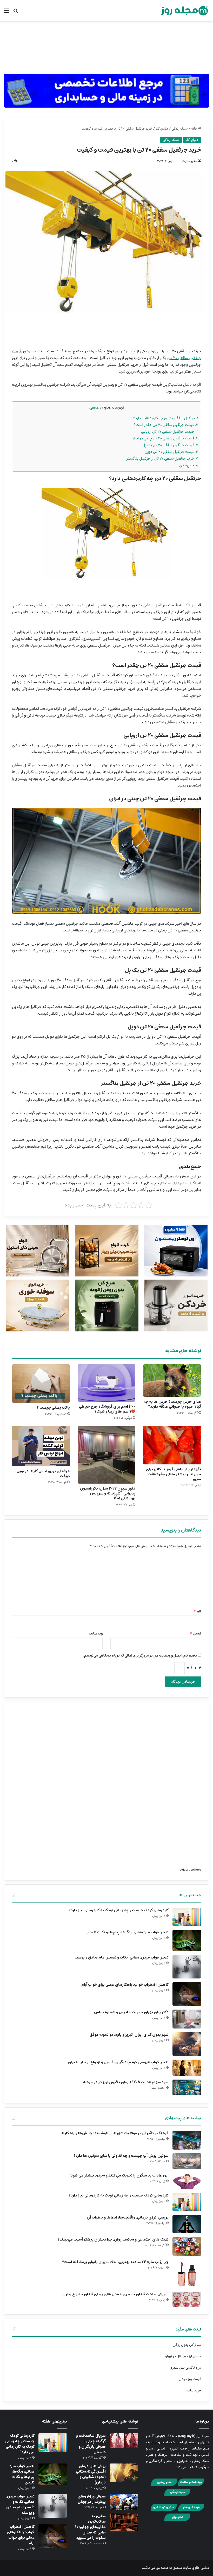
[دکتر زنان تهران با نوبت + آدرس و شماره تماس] (187, 2019)
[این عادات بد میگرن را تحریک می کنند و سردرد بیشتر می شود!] (187, 2181)
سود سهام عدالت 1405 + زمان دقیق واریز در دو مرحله (126, 2082)
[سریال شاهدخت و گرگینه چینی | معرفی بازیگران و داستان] (124, 2441)
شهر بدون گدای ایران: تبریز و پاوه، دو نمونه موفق (129, 2035)
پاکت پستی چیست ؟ (53, 1408)
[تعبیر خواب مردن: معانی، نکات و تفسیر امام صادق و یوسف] (187, 1967)
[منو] (6, 13)
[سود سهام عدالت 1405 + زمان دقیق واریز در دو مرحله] (187, 2087)
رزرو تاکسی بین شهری (185, 2368)
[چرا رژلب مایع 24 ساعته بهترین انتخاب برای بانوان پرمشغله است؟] (187, 2274)
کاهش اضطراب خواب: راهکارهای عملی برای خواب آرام (125, 1985)
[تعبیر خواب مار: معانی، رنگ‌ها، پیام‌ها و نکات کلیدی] (187, 1940)
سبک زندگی (180, 129)
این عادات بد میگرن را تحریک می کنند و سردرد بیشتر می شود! (119, 2175)
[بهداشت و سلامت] (191, 2485)
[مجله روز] (184, 11)
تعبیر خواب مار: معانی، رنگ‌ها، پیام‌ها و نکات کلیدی (128, 1932)
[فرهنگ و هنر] (191, 2510)
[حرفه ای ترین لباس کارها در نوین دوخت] (41, 1446)
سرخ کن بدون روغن (187, 2345)
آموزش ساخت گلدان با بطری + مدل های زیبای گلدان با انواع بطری (115, 2294)
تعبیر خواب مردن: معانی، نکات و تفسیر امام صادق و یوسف (122, 1957)
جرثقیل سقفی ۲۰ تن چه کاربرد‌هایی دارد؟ (166, 418)
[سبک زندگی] (177, 2495)
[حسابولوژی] (106, 89)
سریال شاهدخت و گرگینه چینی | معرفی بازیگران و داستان (91, 2444)
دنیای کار (162, 129)
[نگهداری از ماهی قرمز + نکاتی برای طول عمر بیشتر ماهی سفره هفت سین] (172, 1445)
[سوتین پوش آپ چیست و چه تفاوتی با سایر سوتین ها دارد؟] (187, 2161)
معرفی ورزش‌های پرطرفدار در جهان (92, 2499)
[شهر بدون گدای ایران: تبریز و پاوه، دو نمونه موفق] (187, 2044)
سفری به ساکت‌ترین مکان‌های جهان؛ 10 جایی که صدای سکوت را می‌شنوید (90, 2527)
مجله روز (162, 2568)
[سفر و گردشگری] (164, 2510)
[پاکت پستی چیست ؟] (41, 1384)
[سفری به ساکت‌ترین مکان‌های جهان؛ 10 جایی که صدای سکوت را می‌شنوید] (124, 2522)
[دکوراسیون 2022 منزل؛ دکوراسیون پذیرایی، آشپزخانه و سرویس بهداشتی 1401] (107, 1455)
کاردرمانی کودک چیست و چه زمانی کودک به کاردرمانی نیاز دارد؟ (119, 1910)
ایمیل (195, 1634)
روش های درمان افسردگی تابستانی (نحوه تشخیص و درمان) (91, 2474)
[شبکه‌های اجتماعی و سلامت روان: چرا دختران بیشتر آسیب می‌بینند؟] (187, 2246)
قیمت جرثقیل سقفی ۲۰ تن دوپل (171, 452)
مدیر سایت (190, 161)
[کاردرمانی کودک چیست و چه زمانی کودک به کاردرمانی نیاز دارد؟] (187, 1917)
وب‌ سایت (96, 1634)
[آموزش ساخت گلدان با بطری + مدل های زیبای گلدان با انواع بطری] (187, 2299)
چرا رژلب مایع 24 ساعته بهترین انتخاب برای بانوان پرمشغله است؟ (115, 2262)
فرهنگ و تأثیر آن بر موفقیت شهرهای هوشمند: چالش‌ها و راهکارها (115, 2133)
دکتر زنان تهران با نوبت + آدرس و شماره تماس (131, 2012)
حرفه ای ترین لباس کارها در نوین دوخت (43, 1474)
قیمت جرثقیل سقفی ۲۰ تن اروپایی (170, 431)
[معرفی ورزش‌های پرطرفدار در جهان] (124, 2502)
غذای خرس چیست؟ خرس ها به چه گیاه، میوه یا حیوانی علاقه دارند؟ (172, 1404)
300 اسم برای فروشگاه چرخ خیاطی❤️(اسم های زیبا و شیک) (107, 1409)
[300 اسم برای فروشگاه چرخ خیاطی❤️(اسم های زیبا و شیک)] (107, 1383)
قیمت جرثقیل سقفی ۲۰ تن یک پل (170, 445)
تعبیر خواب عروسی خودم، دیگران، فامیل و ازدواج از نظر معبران (118, 2062)
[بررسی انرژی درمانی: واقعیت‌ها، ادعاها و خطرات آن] (187, 2224)
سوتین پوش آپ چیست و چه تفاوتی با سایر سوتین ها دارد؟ (121, 2156)
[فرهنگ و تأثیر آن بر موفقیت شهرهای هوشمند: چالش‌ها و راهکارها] (187, 2140)
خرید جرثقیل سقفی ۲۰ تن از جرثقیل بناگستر (162, 458)
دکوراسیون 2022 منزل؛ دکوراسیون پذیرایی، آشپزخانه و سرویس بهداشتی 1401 (108, 1493)
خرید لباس (193, 2391)
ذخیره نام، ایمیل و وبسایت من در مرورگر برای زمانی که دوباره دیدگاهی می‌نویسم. (140, 1656)
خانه (195, 129)
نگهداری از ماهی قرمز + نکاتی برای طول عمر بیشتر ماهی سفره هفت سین (174, 1474)
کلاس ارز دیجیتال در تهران (183, 2356)
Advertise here (191, 1870)
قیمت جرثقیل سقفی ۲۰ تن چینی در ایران (165, 438)
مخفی (94, 408)
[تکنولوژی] (177, 2520)
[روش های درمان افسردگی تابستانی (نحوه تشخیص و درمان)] (124, 2473)
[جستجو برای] (16, 13)
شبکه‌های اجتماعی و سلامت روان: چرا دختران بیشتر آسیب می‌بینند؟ (113, 2240)
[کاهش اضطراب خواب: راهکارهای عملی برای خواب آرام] (187, 1994)
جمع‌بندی (189, 465)
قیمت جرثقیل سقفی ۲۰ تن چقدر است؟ (166, 425)
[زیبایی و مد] (164, 2485)
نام (197, 1612)
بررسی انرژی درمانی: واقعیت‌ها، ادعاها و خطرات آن (128, 2217)
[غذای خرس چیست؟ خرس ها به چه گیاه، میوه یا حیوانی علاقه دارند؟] (172, 1381)
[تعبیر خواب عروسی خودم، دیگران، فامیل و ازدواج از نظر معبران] (187, 2068)
